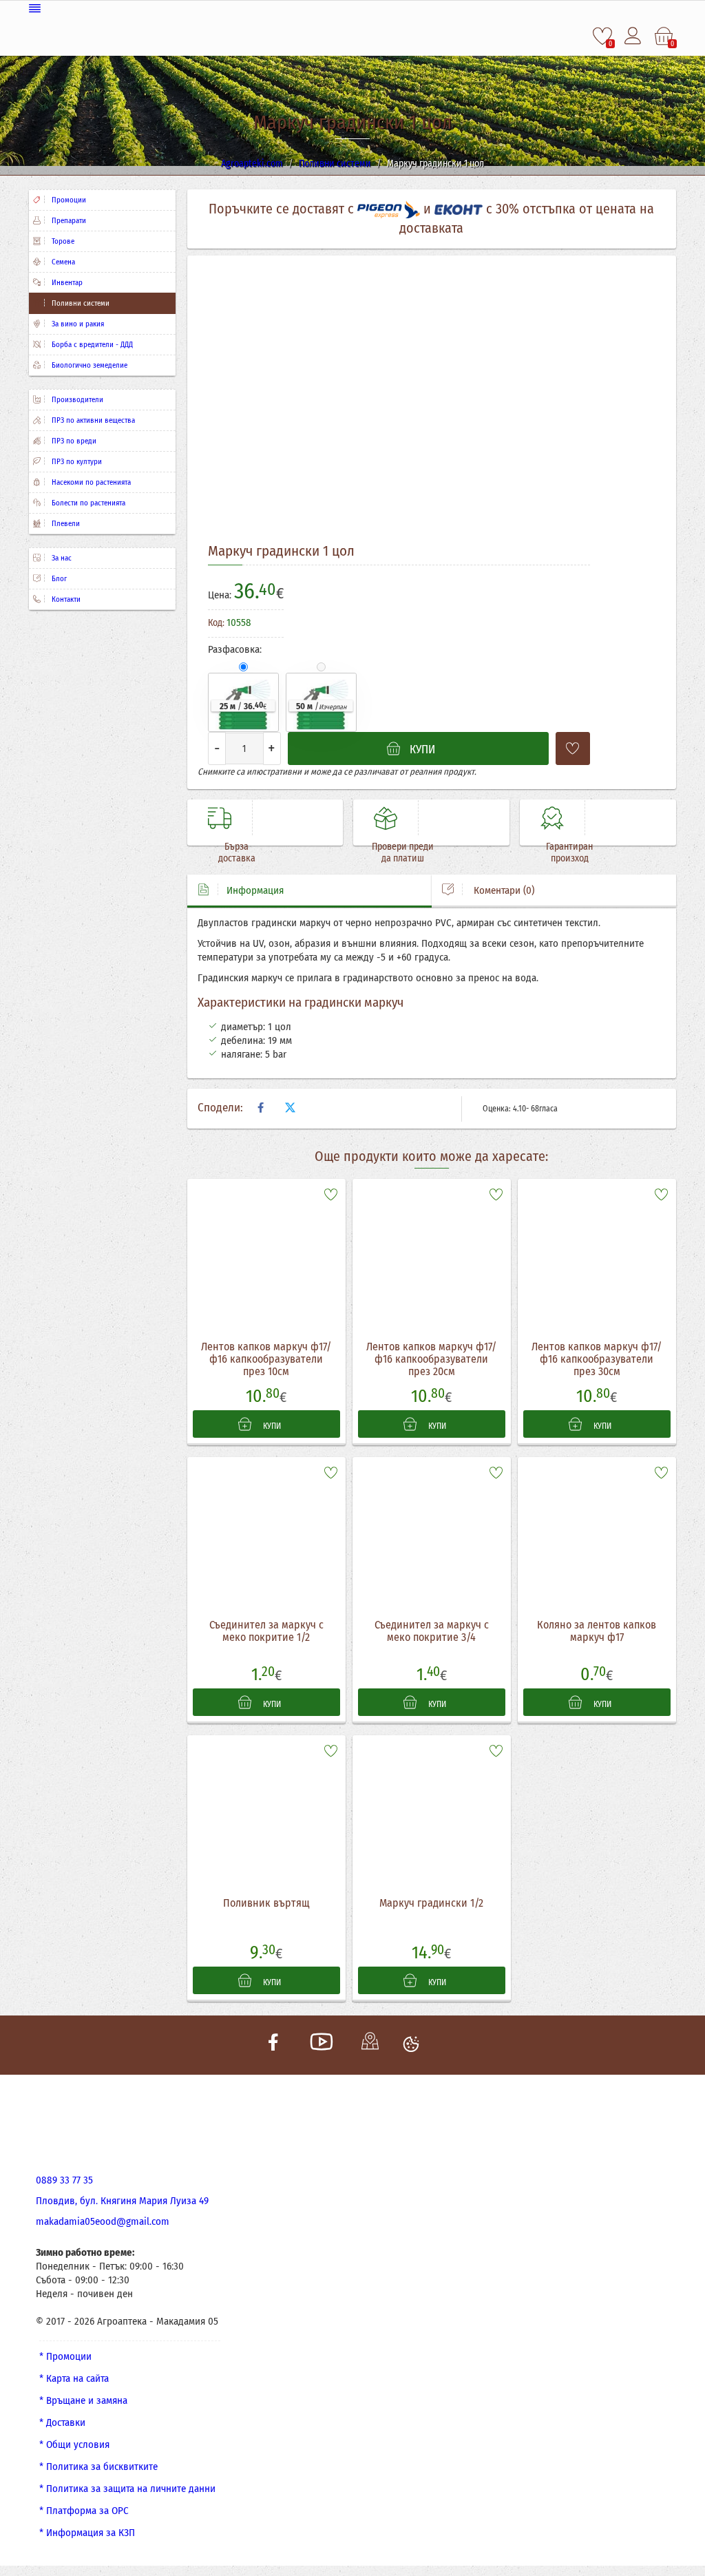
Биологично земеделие (88, 365)
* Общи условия (74, 2444)
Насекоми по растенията (90, 482)
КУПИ (271, 1426)
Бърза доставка (237, 852)
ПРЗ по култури (76, 462)
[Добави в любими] (573, 748)
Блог (58, 579)
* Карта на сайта (74, 2378)
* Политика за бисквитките (98, 2467)
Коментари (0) (503, 890)
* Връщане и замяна (83, 2400)
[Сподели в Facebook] (261, 1108)
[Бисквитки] (411, 2045)
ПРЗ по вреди (73, 441)
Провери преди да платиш (403, 852)
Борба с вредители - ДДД (91, 345)
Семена (62, 262)
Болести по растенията (87, 503)
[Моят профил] (634, 36)
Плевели (65, 524)
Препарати (68, 221)
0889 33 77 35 (64, 2180)
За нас (61, 558)
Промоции (68, 200)
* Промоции (65, 2356)
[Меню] (352, 9)
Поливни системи (80, 303)
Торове (62, 241)
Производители (76, 400)
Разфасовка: (235, 649)
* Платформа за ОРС (84, 2511)
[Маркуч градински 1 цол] (301, 404)
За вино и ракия (77, 324)
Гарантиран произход (569, 852)
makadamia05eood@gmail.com (103, 2221)
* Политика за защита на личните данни (127, 2489)
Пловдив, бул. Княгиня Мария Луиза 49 (122, 2201)
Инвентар (66, 283)
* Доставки (62, 2422)
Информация (255, 890)
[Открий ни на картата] (370, 2045)
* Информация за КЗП (87, 2533)
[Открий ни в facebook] (273, 2045)
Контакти (65, 599)
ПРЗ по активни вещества (92, 420)
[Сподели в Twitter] (291, 1108)
